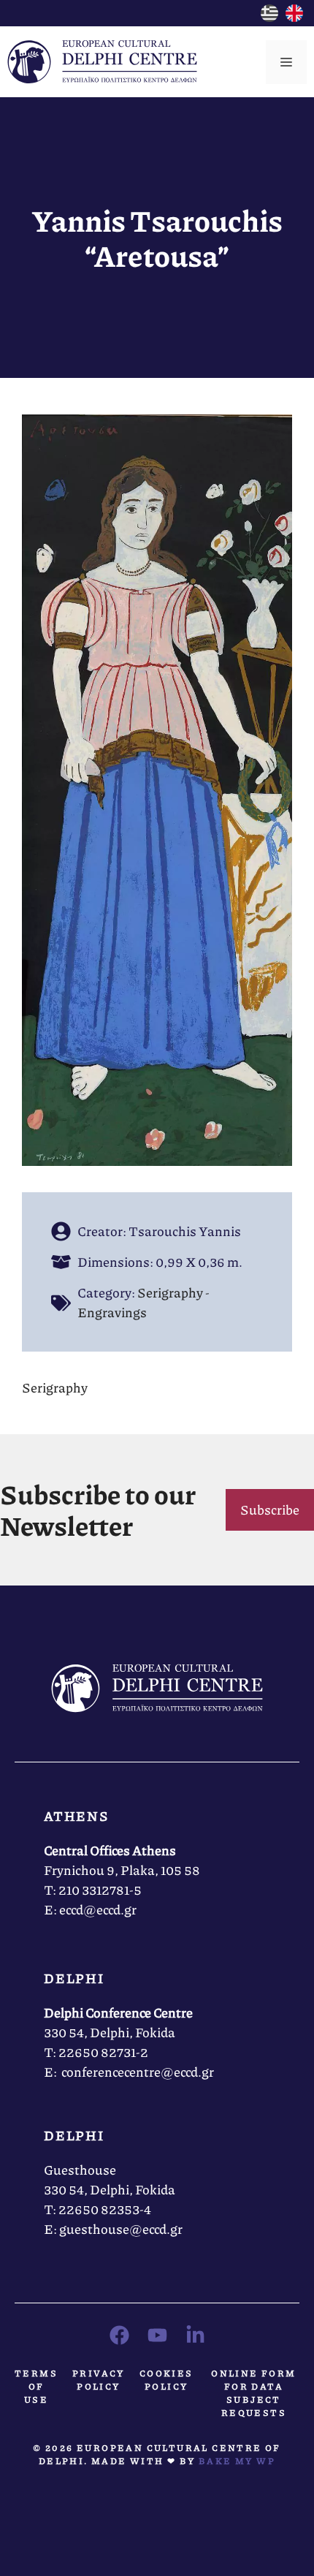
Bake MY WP (237, 2461)
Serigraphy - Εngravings (143, 1302)
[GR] (269, 17)
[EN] (294, 17)
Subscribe (270, 1509)
